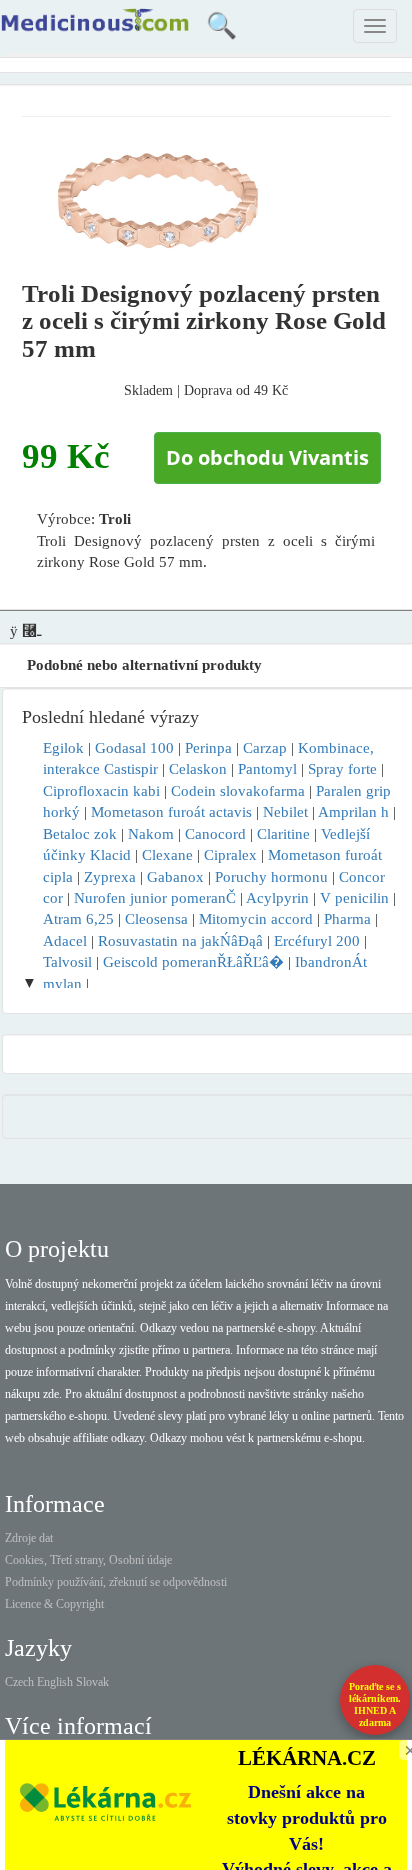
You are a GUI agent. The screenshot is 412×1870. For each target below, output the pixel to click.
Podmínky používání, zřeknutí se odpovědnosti (116, 1582)
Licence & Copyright (54, 1604)
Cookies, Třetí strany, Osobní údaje (88, 1560)
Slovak (92, 1682)
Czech (19, 1682)
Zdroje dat (29, 1538)
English (55, 1682)
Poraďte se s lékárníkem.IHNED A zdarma (375, 1704)
